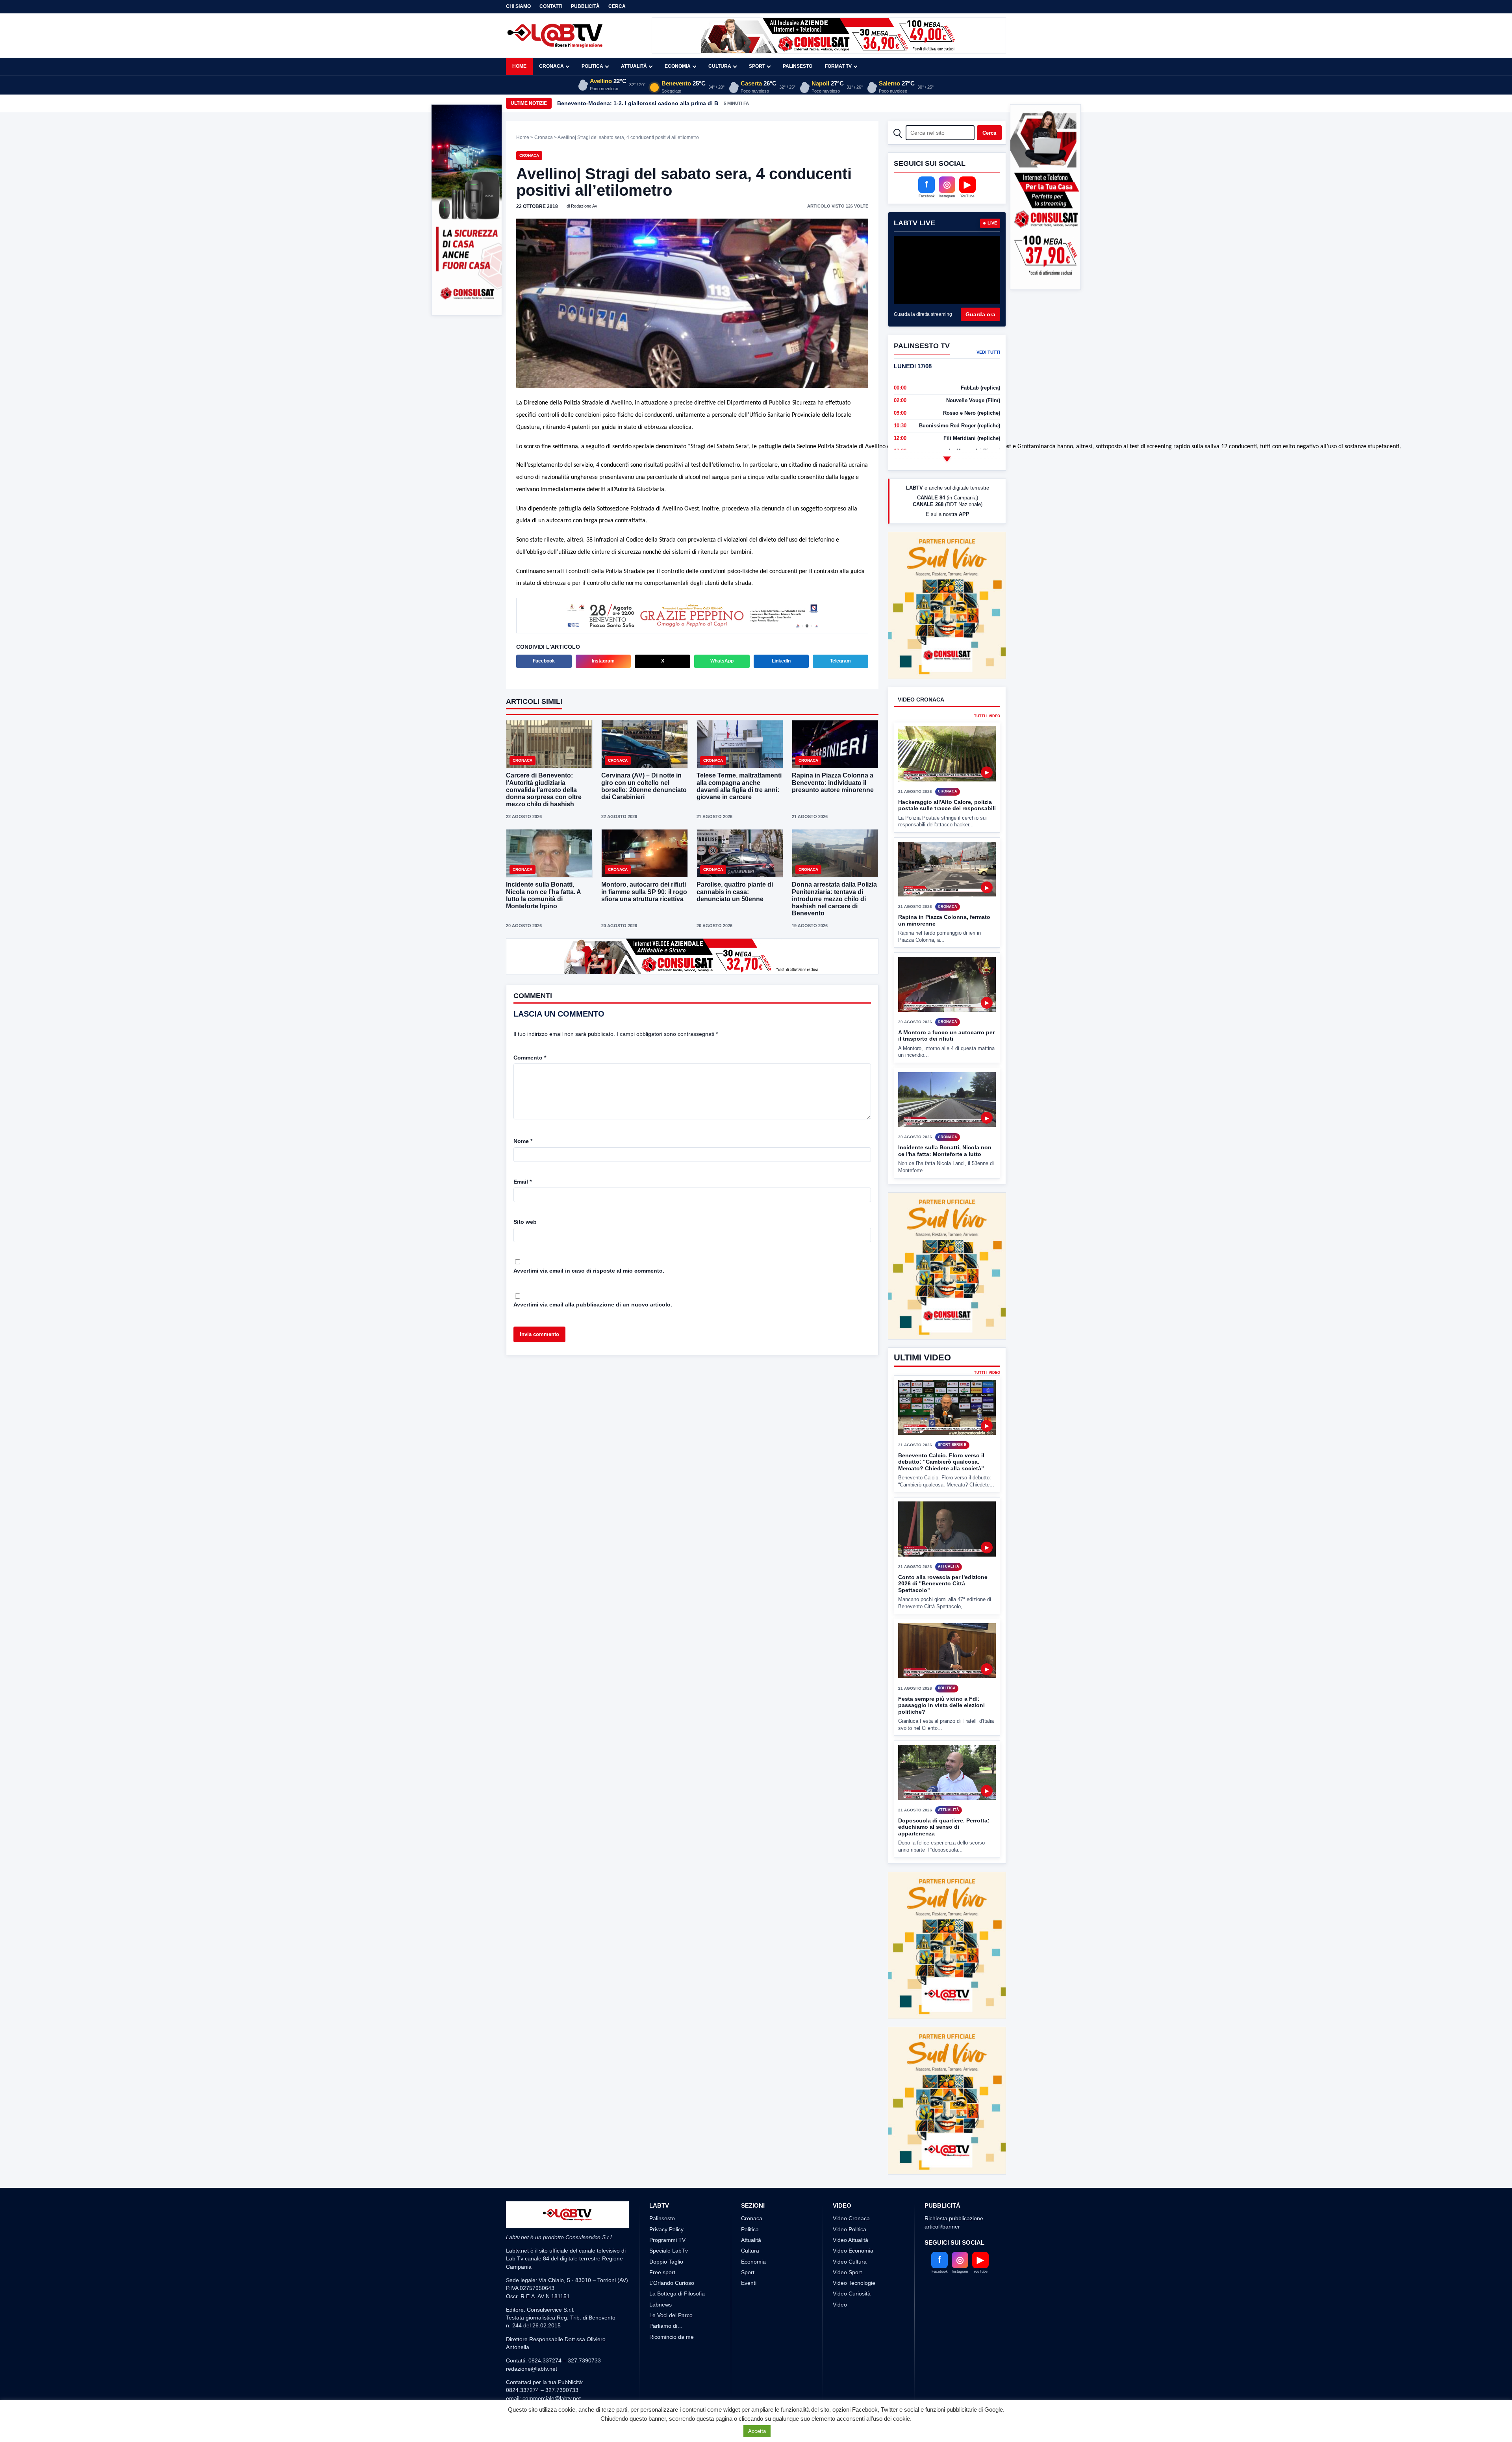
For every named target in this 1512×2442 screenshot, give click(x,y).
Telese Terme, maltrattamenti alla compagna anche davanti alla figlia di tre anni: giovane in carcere (739, 787)
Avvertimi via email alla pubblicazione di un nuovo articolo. (593, 1305)
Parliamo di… (666, 2267)
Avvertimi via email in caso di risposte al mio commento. (589, 1271)
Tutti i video (987, 687)
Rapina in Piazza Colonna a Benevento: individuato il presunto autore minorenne (833, 783)
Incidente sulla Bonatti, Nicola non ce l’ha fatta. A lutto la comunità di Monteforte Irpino (543, 896)
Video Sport (847, 2214)
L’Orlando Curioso (672, 2224)
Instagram (603, 662)
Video (840, 2246)
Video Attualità (850, 2181)
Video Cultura (850, 2203)
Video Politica (850, 2171)
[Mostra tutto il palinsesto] (947, 459)
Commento (530, 1058)
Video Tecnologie (854, 2224)
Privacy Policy (666, 2171)
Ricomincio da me (672, 2278)
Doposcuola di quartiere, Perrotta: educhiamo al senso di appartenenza (944, 1797)
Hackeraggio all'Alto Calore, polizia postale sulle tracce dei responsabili (947, 776)
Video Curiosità (852, 2235)
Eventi (749, 2224)
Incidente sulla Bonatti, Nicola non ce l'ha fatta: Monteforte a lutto (945, 1122)
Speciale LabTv (669, 2192)
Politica (592, 66)
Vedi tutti (988, 352)
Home (519, 66)
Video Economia (853, 2192)
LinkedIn (781, 662)
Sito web (525, 1222)
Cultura (720, 66)
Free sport (662, 2214)
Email (523, 1182)
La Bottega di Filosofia (677, 2235)
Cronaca (551, 66)
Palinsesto (798, 66)
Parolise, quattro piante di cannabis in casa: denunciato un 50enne (735, 892)
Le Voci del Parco (671, 2256)
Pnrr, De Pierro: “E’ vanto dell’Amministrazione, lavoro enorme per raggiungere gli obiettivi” (680, 103)
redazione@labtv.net (532, 2310)
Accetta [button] (757, 2431)
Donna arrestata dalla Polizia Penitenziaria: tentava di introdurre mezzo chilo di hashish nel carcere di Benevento (834, 900)
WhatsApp (722, 662)
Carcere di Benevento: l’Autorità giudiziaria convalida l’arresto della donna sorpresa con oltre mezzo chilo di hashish (544, 790)
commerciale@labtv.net (552, 2340)
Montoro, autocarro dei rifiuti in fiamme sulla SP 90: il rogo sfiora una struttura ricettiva (644, 892)
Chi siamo (518, 6)
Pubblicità (585, 6)
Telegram (840, 662)
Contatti (551, 6)
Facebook (544, 662)
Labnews (661, 2246)
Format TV (838, 66)
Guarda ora (980, 314)
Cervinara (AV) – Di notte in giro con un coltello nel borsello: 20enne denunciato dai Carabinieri (644, 787)
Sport (757, 66)
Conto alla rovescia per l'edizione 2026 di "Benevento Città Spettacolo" (943, 1554)
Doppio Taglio (666, 2203)
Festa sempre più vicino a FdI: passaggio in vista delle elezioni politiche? (941, 1676)
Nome (523, 1141)
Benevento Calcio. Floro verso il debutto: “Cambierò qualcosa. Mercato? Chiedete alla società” (941, 1432)
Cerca (617, 6)
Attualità (634, 66)
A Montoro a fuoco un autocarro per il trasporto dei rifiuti (946, 1006)
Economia (678, 66)
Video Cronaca (851, 2160)
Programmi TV (667, 2181)
